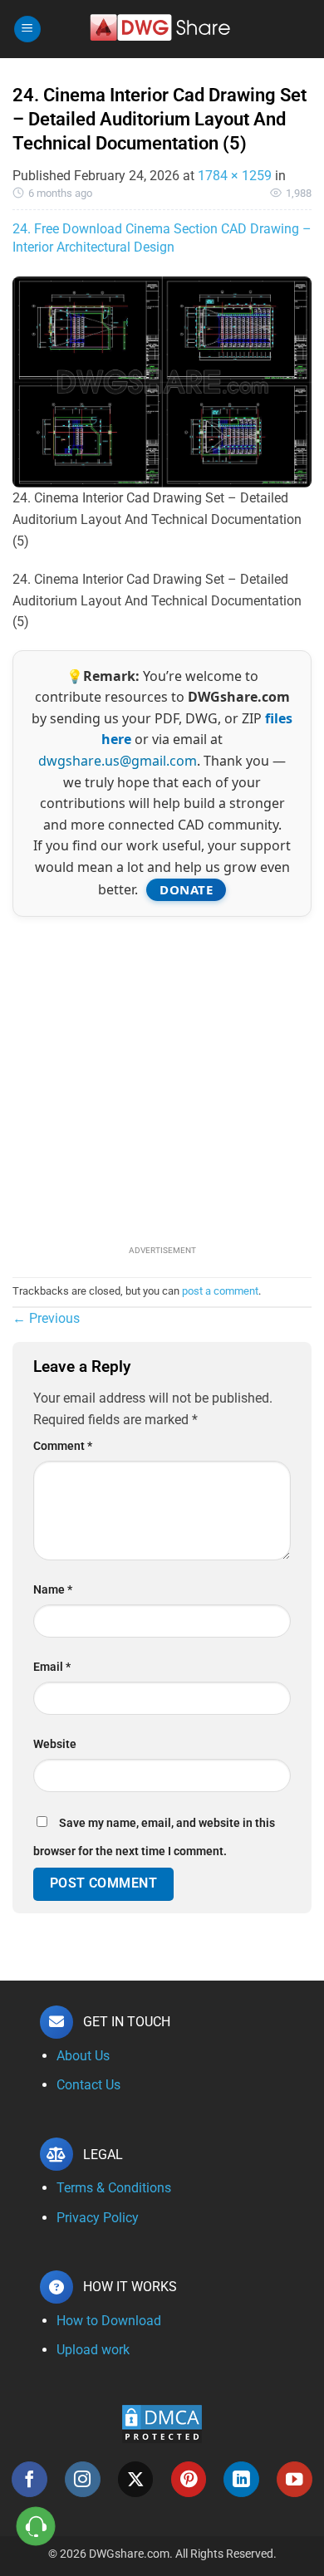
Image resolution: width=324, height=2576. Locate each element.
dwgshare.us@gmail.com (118, 761)
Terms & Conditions (114, 2188)
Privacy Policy (98, 2218)
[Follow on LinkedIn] (241, 2479)
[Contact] (36, 2527)
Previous (46, 1318)
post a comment (220, 1291)
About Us (83, 2056)
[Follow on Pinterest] (189, 2479)
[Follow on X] (136, 2479)
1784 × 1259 (235, 176)
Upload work (93, 2350)
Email (52, 1667)
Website (55, 1744)
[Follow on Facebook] (29, 2479)
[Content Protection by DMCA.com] (162, 2423)
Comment (63, 1446)
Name (53, 1590)
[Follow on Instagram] (83, 2479)
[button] (27, 29)
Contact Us (88, 2085)
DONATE (186, 889)
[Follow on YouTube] (295, 2479)
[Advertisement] (162, 1079)
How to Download (109, 2321)
